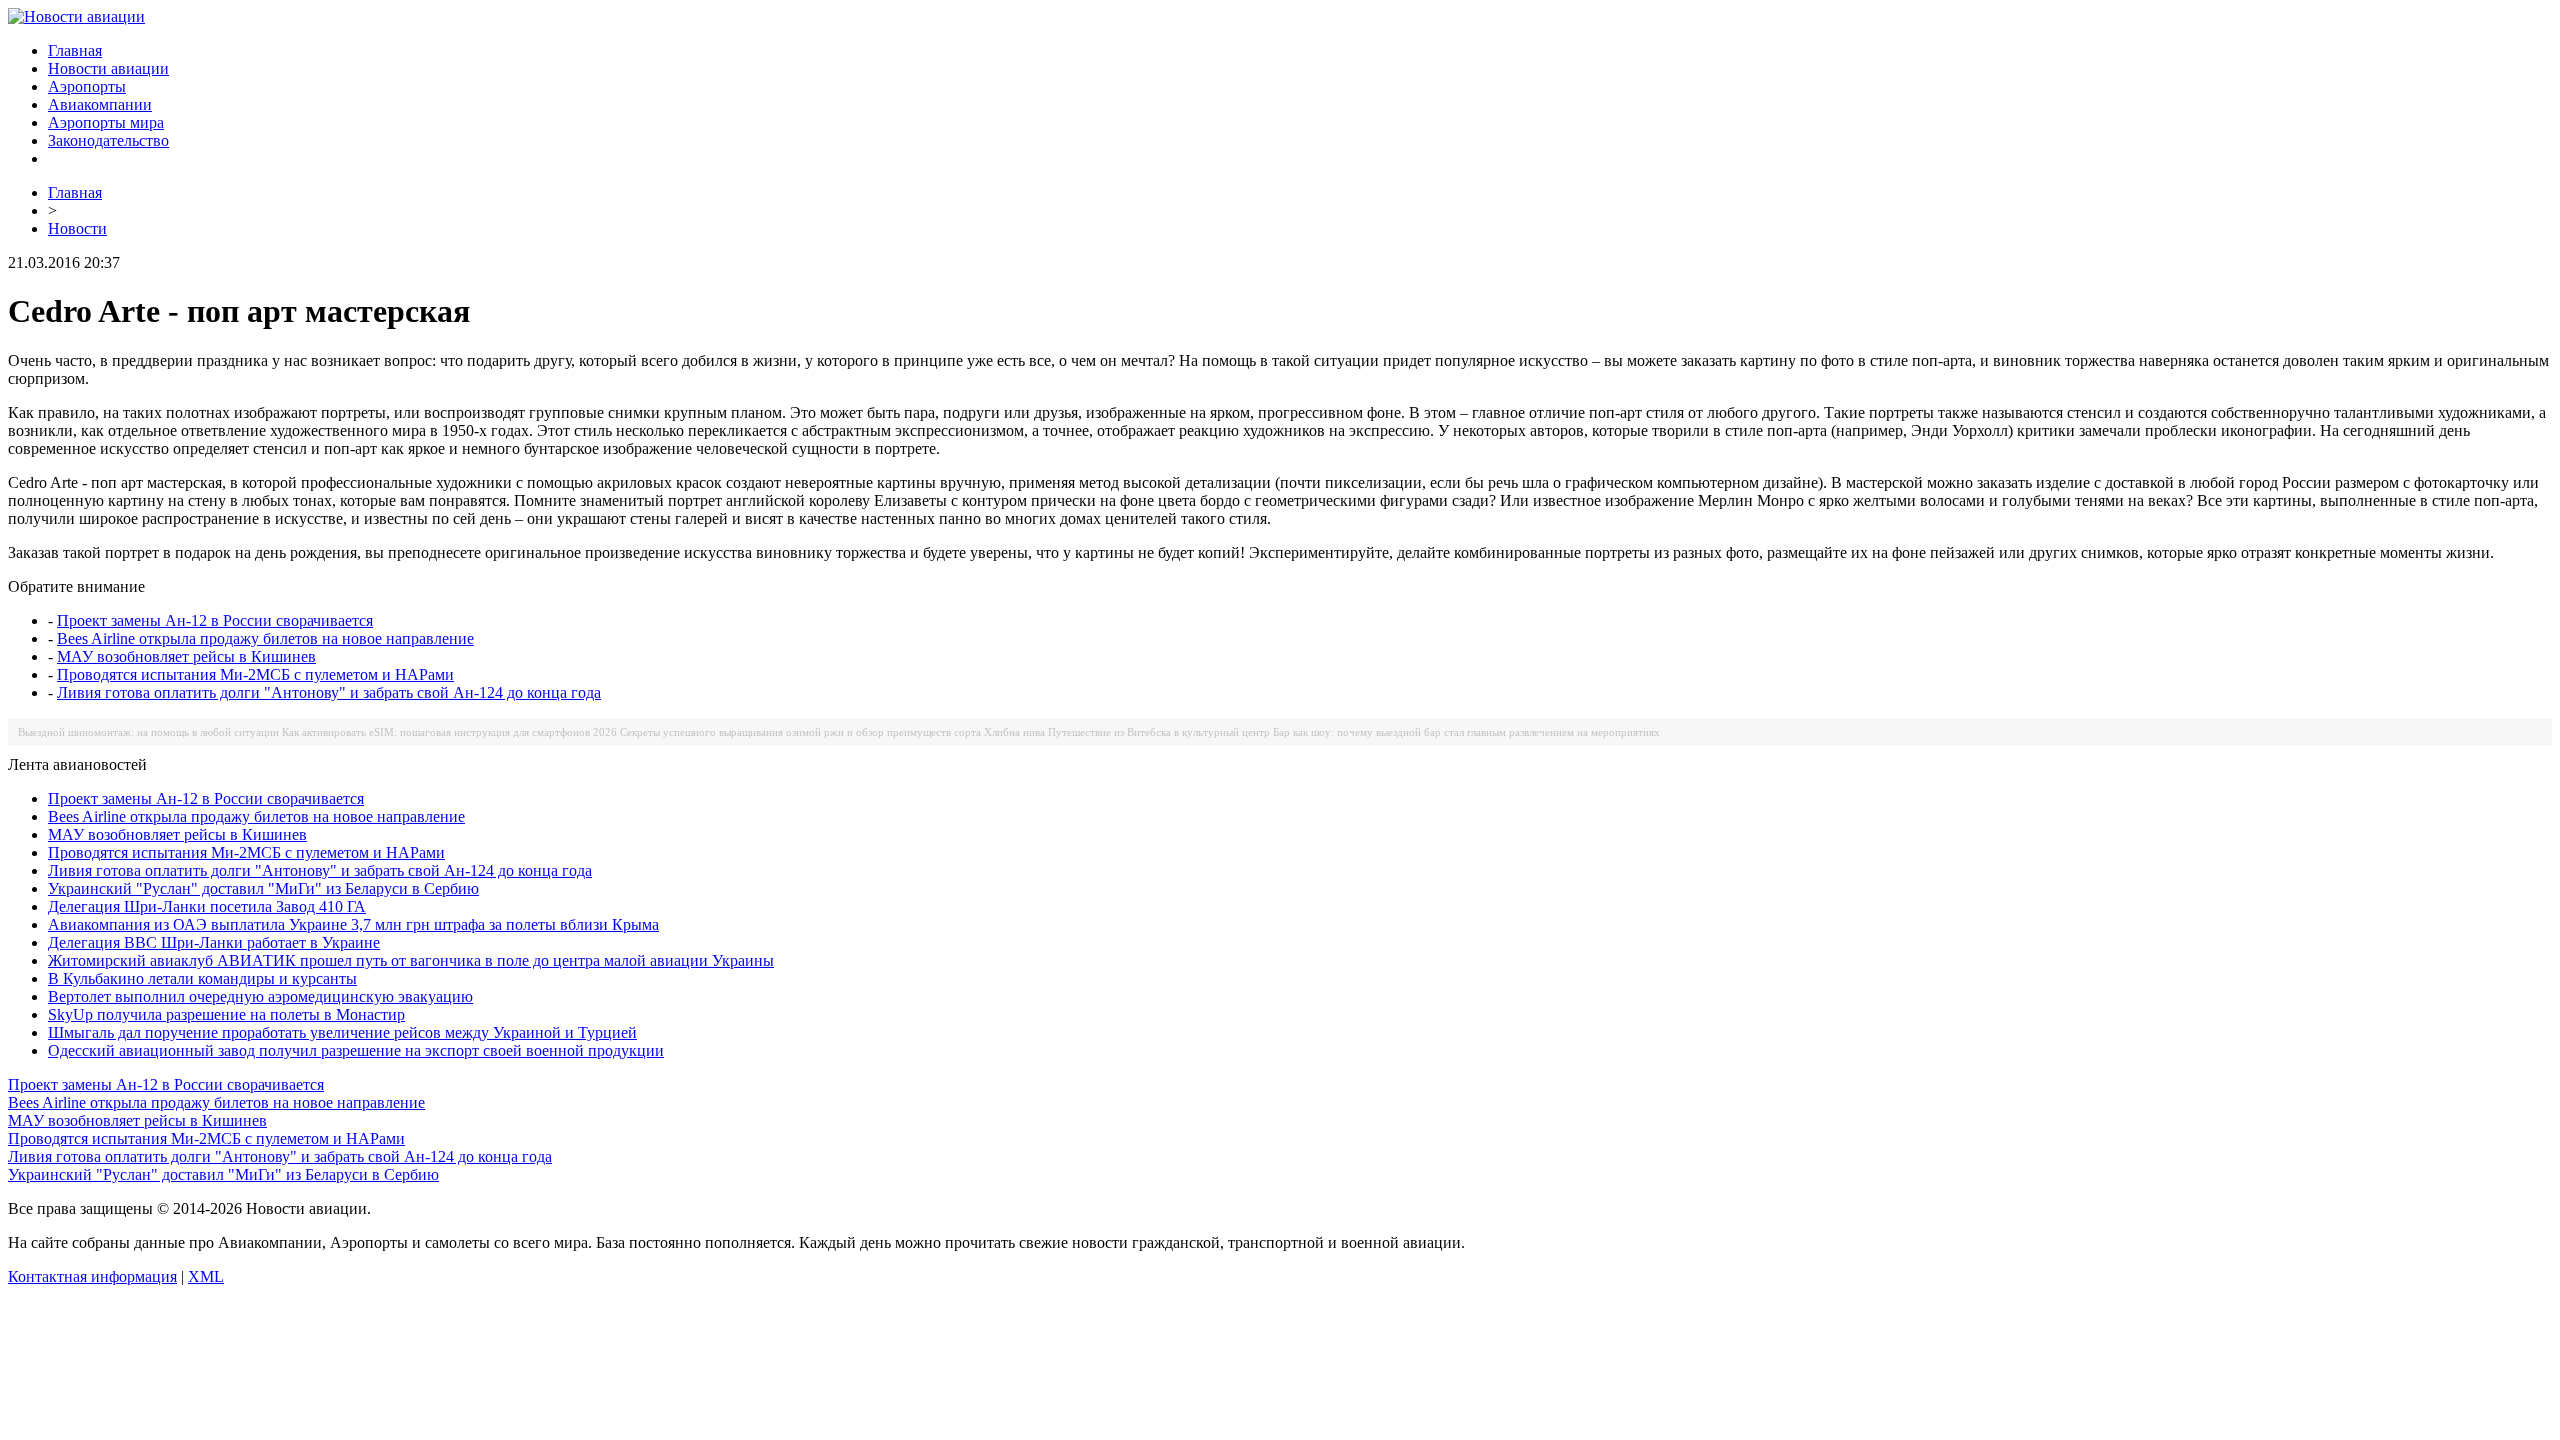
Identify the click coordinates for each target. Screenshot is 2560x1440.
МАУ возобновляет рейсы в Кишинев (186, 656)
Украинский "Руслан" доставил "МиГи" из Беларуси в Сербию (263, 888)
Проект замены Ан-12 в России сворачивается (215, 620)
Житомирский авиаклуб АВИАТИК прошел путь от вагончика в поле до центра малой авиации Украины (411, 960)
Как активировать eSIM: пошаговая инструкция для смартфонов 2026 (449, 732)
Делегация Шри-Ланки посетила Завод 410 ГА (207, 906)
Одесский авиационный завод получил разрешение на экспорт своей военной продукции (356, 1050)
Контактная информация (92, 1276)
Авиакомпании (100, 104)
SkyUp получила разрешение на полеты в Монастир (226, 1014)
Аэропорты (87, 86)
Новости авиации (108, 68)
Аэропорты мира (106, 122)
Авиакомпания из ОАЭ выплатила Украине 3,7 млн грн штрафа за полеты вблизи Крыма (353, 924)
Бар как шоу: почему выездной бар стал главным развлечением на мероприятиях (1466, 732)
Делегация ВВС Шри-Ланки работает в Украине (214, 942)
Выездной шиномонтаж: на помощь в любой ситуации (148, 732)
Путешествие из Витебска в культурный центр (1159, 732)
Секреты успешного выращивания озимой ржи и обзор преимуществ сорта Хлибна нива (832, 732)
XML (206, 1276)
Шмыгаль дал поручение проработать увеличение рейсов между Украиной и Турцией (342, 1032)
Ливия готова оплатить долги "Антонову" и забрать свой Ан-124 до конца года (329, 692)
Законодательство (108, 140)
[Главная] (76, 16)
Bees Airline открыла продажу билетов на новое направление (265, 638)
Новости (77, 228)
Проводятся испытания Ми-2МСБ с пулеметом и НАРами (255, 674)
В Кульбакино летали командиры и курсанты (202, 978)
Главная (75, 50)
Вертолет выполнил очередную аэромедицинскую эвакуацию (260, 996)
